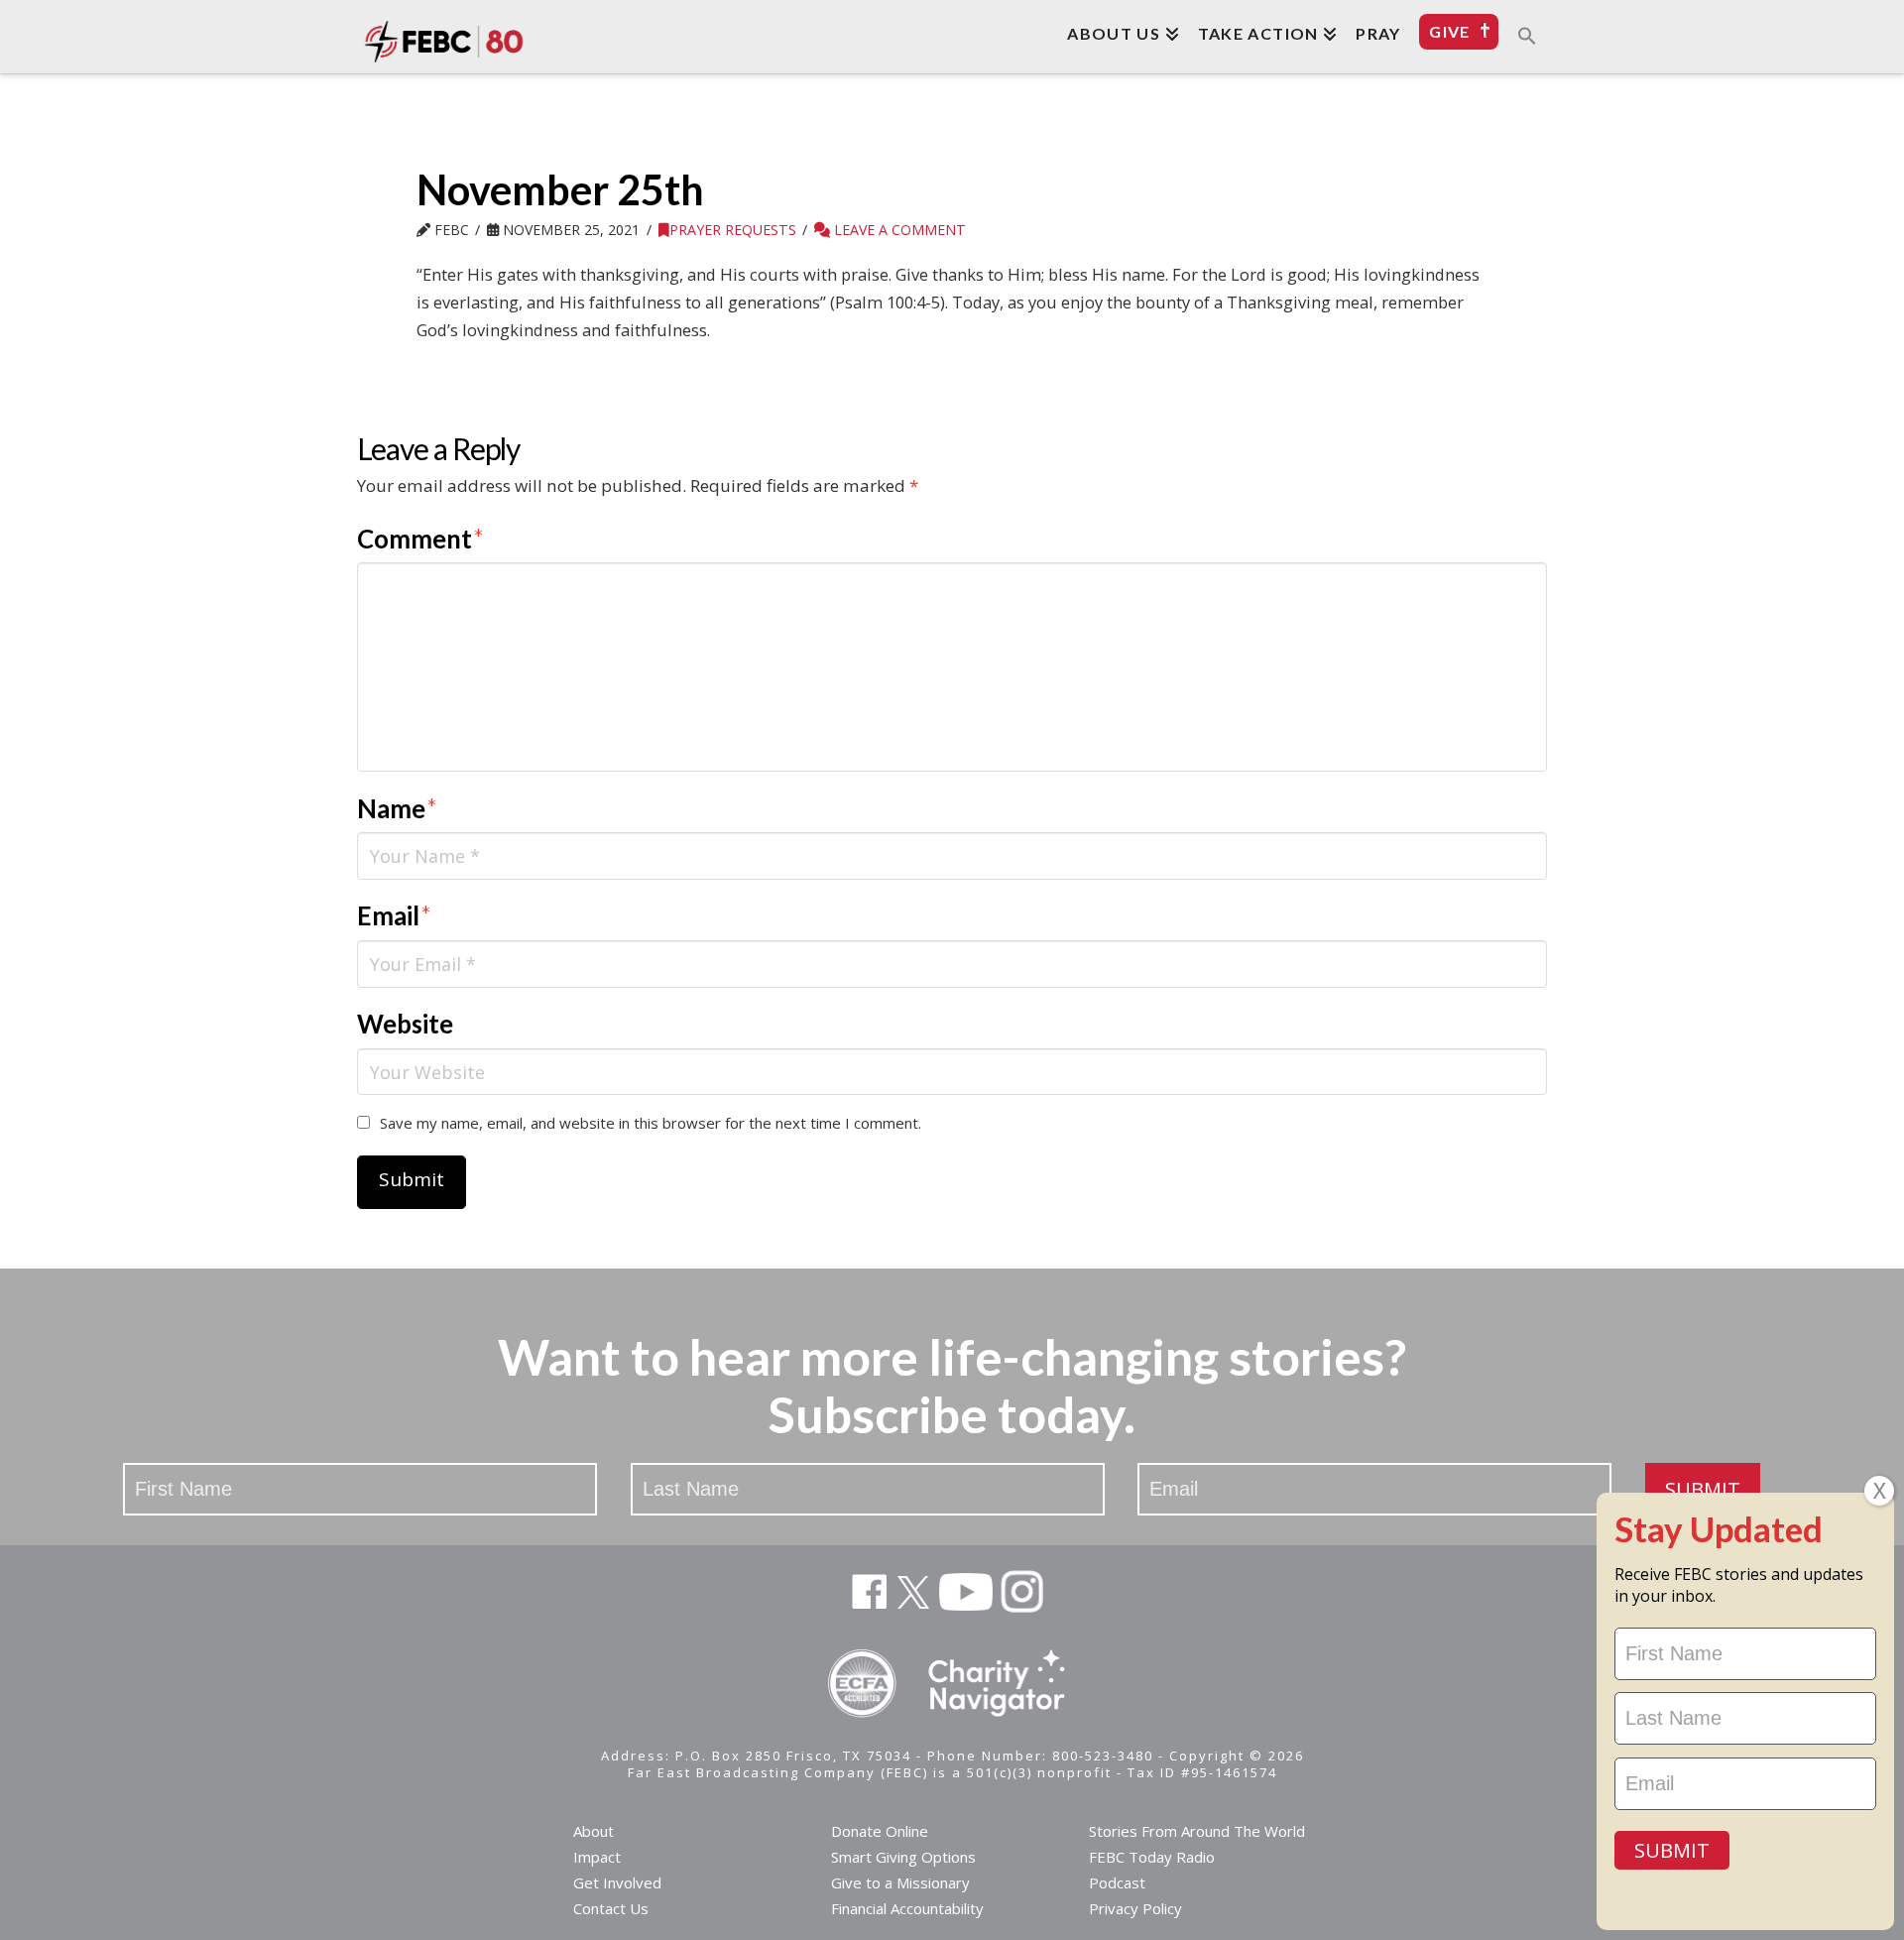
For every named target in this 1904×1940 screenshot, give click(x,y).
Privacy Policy (1135, 1908)
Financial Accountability (907, 1908)
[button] (1527, 35)
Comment (420, 539)
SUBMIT (1703, 1489)
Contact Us (611, 1908)
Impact (597, 1857)
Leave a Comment (898, 230)
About (594, 1831)
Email (394, 915)
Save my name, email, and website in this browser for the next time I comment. (651, 1123)
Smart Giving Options (903, 1857)
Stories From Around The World (1197, 1831)
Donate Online (880, 1831)
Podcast (1117, 1882)
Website (405, 1024)
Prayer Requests (733, 230)
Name (397, 808)
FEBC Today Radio (1152, 1857)
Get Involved (617, 1882)
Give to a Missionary (900, 1882)
